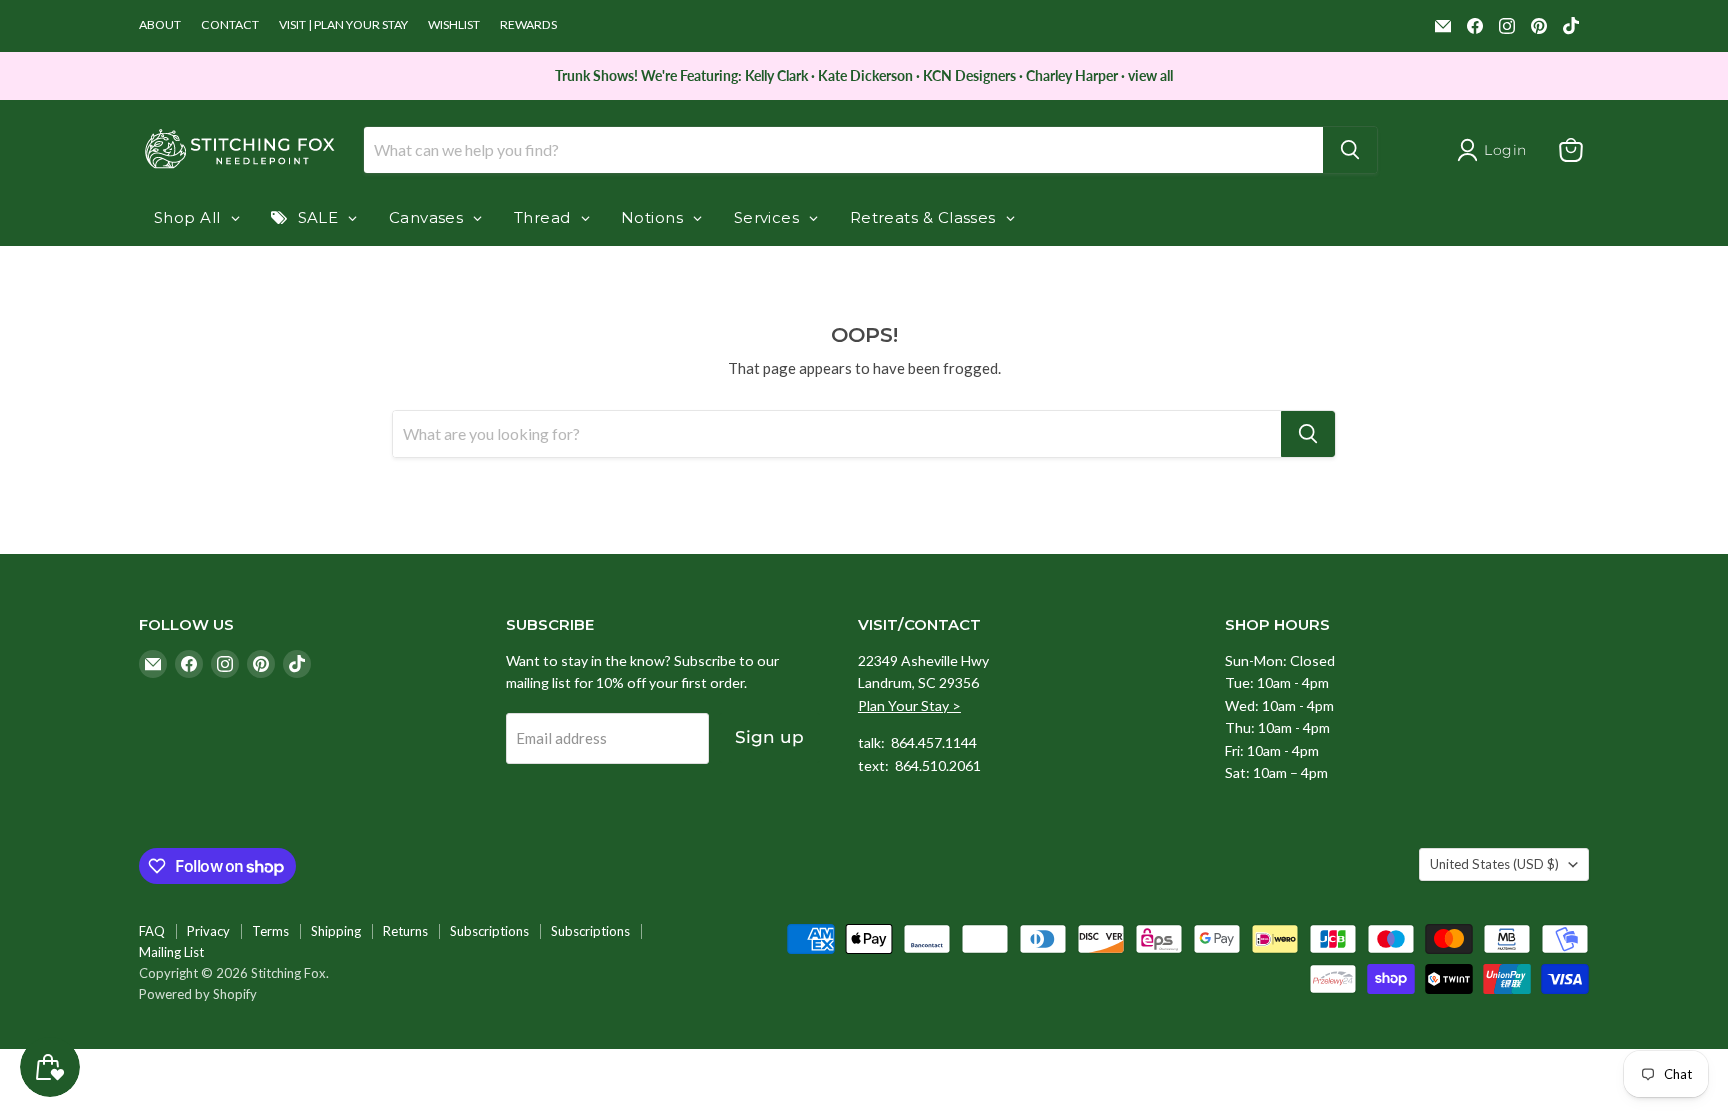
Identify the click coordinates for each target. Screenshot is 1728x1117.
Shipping (336, 931)
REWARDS (528, 25)
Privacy (208, 931)
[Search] (1350, 150)
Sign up (769, 737)
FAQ (152, 931)
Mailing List (171, 952)
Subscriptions (489, 931)
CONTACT (230, 25)
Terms (270, 931)
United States (1494, 864)
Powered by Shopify (198, 994)
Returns (405, 931)
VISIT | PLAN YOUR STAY (343, 25)
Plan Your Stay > (909, 705)
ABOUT (160, 25)
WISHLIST (454, 25)
